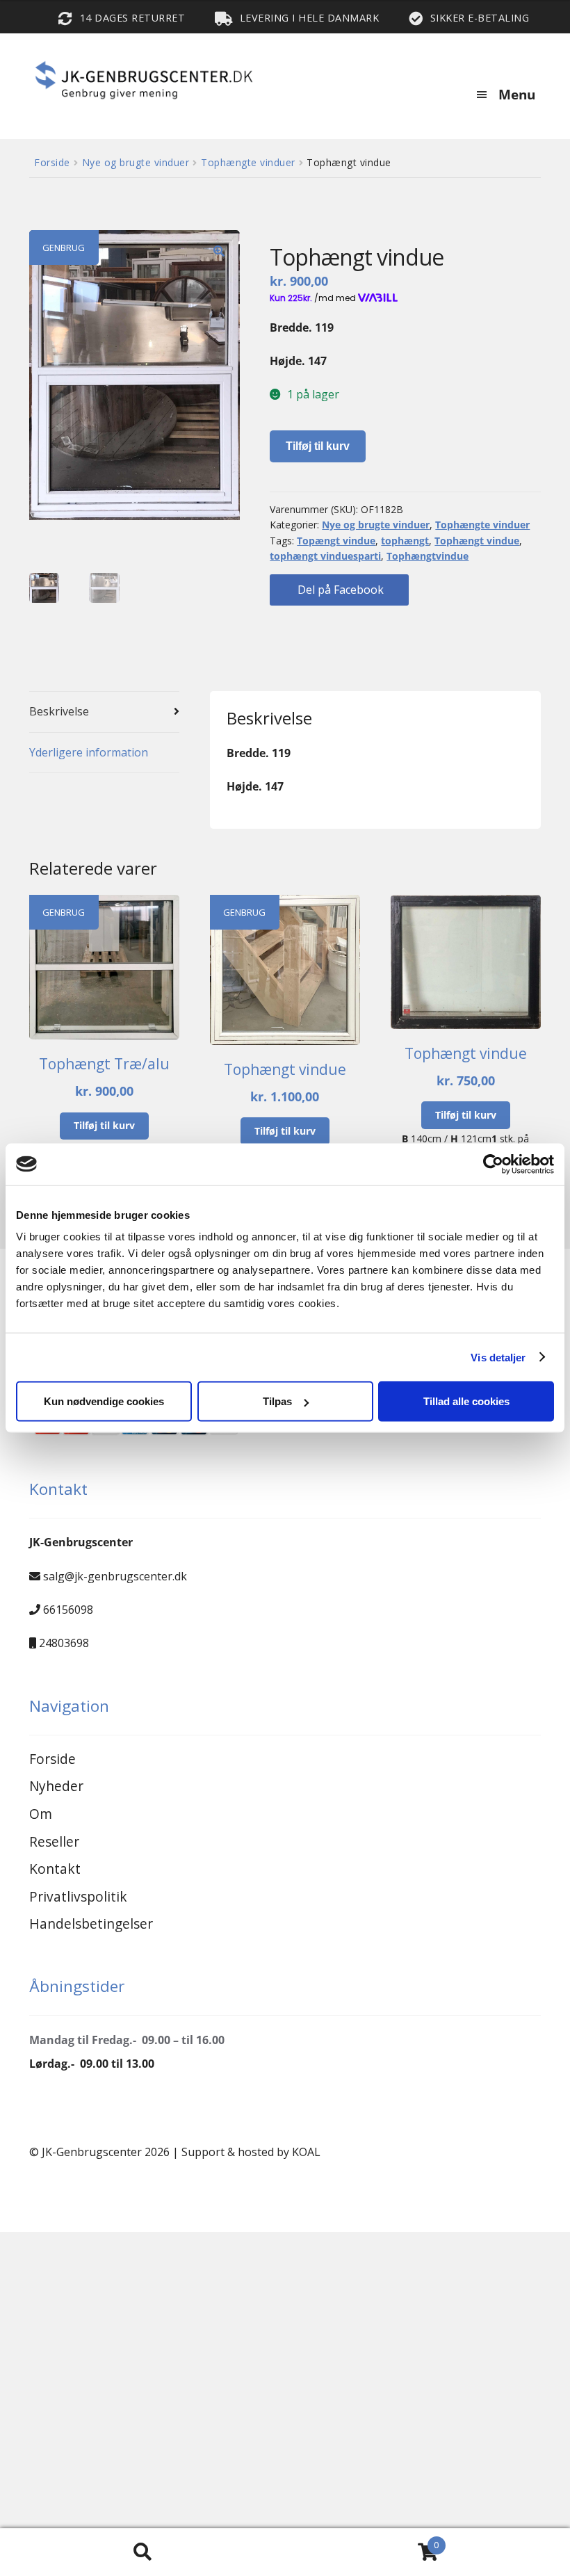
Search (142, 2552)
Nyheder (56, 1786)
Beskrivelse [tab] (59, 711)
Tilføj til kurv (318, 446)
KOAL (306, 2152)
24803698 (64, 1643)
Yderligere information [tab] (89, 752)
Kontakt (55, 1869)
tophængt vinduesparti (325, 556)
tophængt (405, 541)
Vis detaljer (498, 1357)
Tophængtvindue (427, 556)
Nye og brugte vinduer (136, 162)
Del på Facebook (339, 590)
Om (41, 1814)
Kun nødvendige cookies (104, 1401)
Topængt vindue (336, 541)
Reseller (54, 1841)
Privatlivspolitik (78, 1896)
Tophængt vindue (477, 541)
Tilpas (277, 1401)
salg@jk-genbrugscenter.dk (115, 1576)
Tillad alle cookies (466, 1401)
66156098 (68, 1610)
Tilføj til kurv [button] (104, 1125)
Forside (52, 162)
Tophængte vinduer (248, 162)
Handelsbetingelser (91, 1923)
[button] (219, 251)
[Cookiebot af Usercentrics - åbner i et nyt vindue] (493, 1164)
